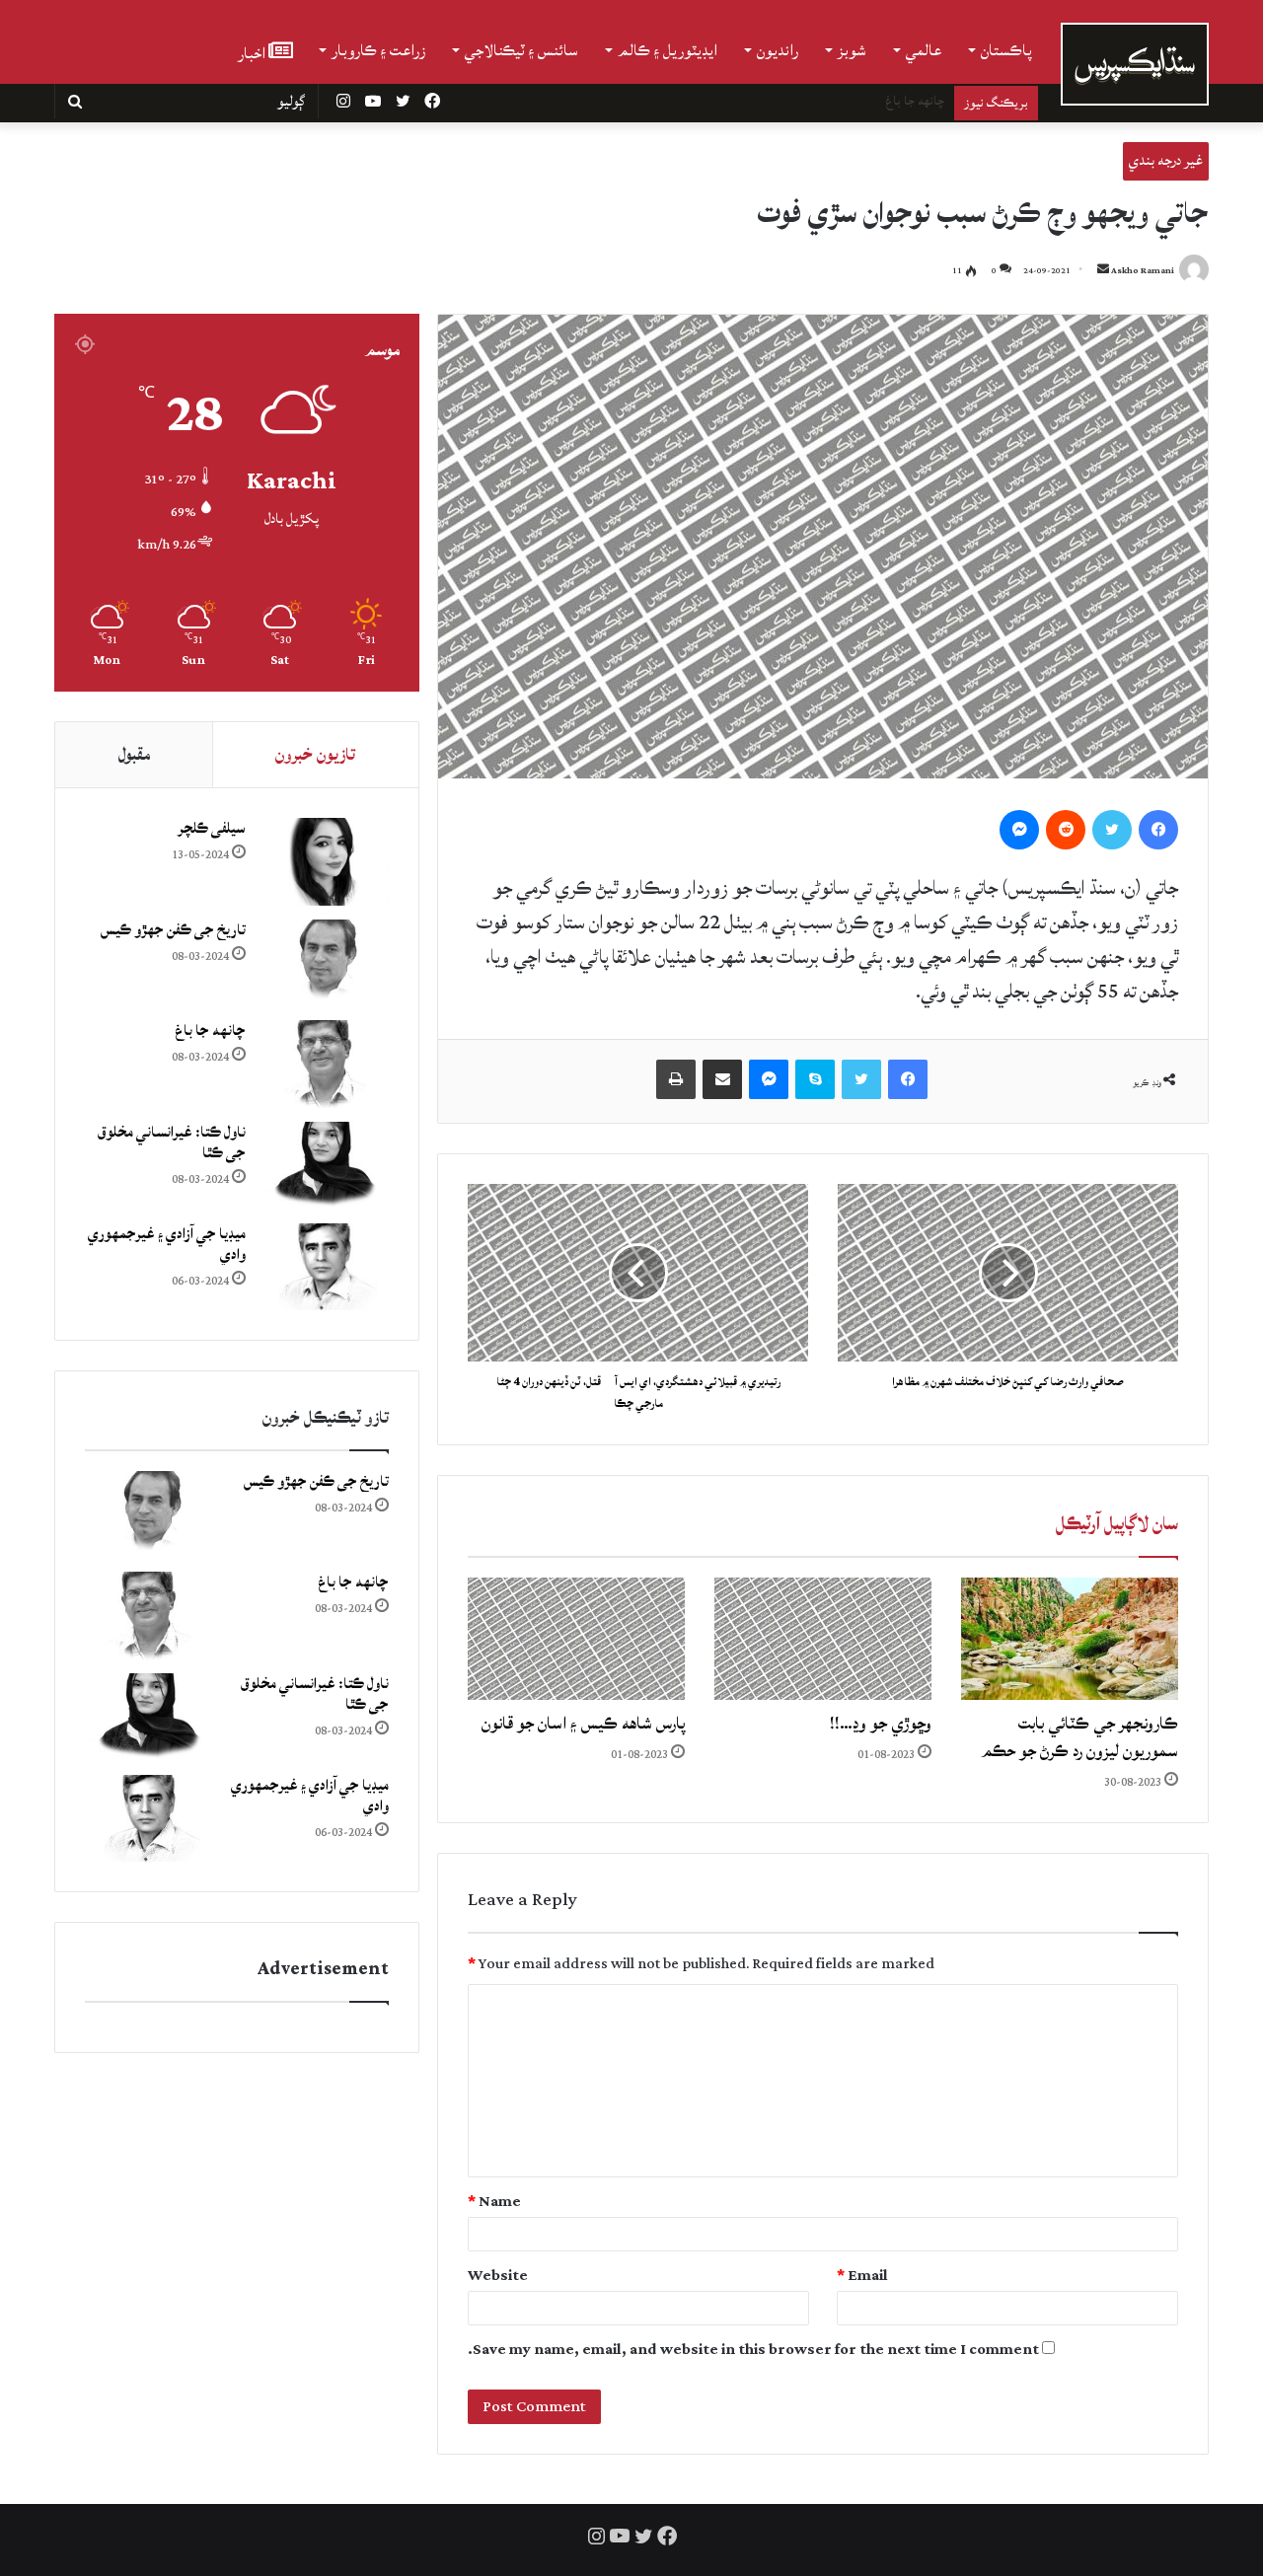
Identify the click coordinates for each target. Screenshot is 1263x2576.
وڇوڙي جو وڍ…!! (881, 1723)
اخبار (253, 52)
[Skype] (815, 1079)
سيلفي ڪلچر (212, 828)
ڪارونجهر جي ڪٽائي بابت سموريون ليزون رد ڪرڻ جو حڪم (1079, 1737)
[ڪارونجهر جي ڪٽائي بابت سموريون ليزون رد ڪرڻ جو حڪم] (1070, 1639)
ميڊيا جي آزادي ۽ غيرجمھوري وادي (167, 1244)
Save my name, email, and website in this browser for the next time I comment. (753, 2350)
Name (494, 2202)
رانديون (778, 50)
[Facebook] (1158, 830)
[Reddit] (1066, 830)
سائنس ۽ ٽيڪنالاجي (521, 50)
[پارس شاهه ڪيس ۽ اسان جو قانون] (576, 1639)
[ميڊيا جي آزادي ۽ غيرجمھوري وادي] (325, 1267)
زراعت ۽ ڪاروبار (378, 50)
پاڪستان (1006, 50)
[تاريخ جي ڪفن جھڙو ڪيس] (325, 963)
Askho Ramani (1143, 271)
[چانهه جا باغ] (325, 1064)
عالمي (924, 50)
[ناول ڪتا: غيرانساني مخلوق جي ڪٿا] (325, 1166)
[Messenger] (1019, 830)
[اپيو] (676, 1079)
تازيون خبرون (315, 754)
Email (862, 2276)
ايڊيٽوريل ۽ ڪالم (668, 50)
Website (498, 2276)
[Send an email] (1103, 271)
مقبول (134, 754)
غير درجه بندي (1166, 160)
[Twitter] (1112, 830)
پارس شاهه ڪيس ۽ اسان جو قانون (583, 1723)
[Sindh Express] (1135, 64)
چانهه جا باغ (210, 1030)
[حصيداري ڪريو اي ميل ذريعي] (722, 1079)
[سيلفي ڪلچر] (325, 862)
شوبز (852, 50)
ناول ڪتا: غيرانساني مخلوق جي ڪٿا (858, 101)
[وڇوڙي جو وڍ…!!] (823, 1639)
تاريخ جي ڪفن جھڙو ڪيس (173, 930)
